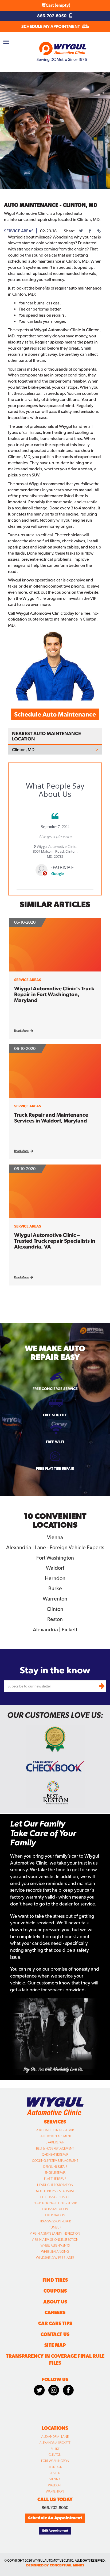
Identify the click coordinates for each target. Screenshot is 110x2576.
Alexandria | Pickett (55, 2443)
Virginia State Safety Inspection (55, 2234)
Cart (58, 5)
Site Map (55, 2345)
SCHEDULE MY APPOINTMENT (51, 26)
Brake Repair (55, 2142)
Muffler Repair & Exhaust (55, 2191)
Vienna (55, 2479)
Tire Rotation (55, 2215)
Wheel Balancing (55, 2252)
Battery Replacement (55, 2136)
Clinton (55, 2455)
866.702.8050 (52, 16)
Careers (55, 2312)
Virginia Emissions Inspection (55, 2240)
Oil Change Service (55, 2197)
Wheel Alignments (55, 2246)
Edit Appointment (55, 2531)
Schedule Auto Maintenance (55, 714)
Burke (55, 2449)
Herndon (55, 2467)
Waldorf (55, 2485)
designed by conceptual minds (55, 2565)
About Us (55, 2302)
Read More (22, 1031)
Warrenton (55, 2491)
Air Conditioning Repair (55, 2130)
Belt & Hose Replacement (55, 2148)
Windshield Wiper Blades (55, 2258)
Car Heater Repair (55, 2155)
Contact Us (55, 2334)
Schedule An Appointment (55, 2518)
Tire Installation (55, 2209)
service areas (19, 231)
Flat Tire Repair (55, 2179)
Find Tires (55, 2280)
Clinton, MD (23, 750)
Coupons (55, 2291)
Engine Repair (55, 2173)
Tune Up (55, 2227)
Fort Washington (55, 2461)
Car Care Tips (55, 2323)
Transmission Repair (55, 2221)
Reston (55, 2473)
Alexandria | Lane (55, 2437)
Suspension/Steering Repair (55, 2203)
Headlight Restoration (55, 2185)
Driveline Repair (55, 2167)
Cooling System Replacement (55, 2161)
